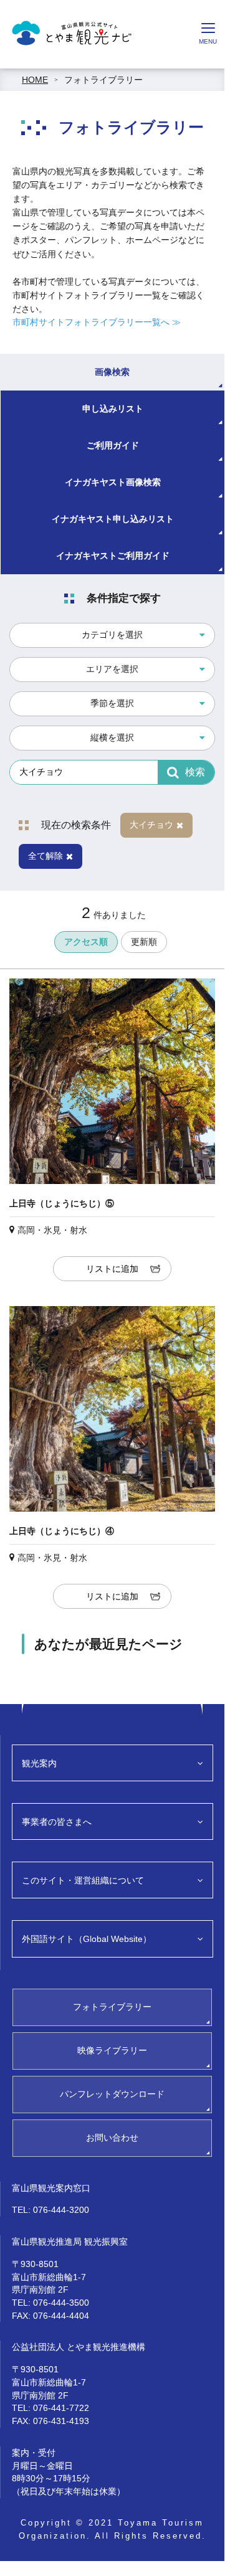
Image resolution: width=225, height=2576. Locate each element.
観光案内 (39, 1763)
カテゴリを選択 (112, 635)
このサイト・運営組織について (83, 1880)
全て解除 (45, 856)
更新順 (144, 942)
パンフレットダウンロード (112, 2094)
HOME (35, 80)
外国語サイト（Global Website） (87, 1939)
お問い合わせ (112, 2138)
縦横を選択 (112, 737)
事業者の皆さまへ (57, 1822)
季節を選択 (112, 703)
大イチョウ (151, 825)
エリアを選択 (112, 669)
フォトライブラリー (103, 80)
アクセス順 (86, 942)
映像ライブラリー (112, 2050)
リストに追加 (112, 1269)
